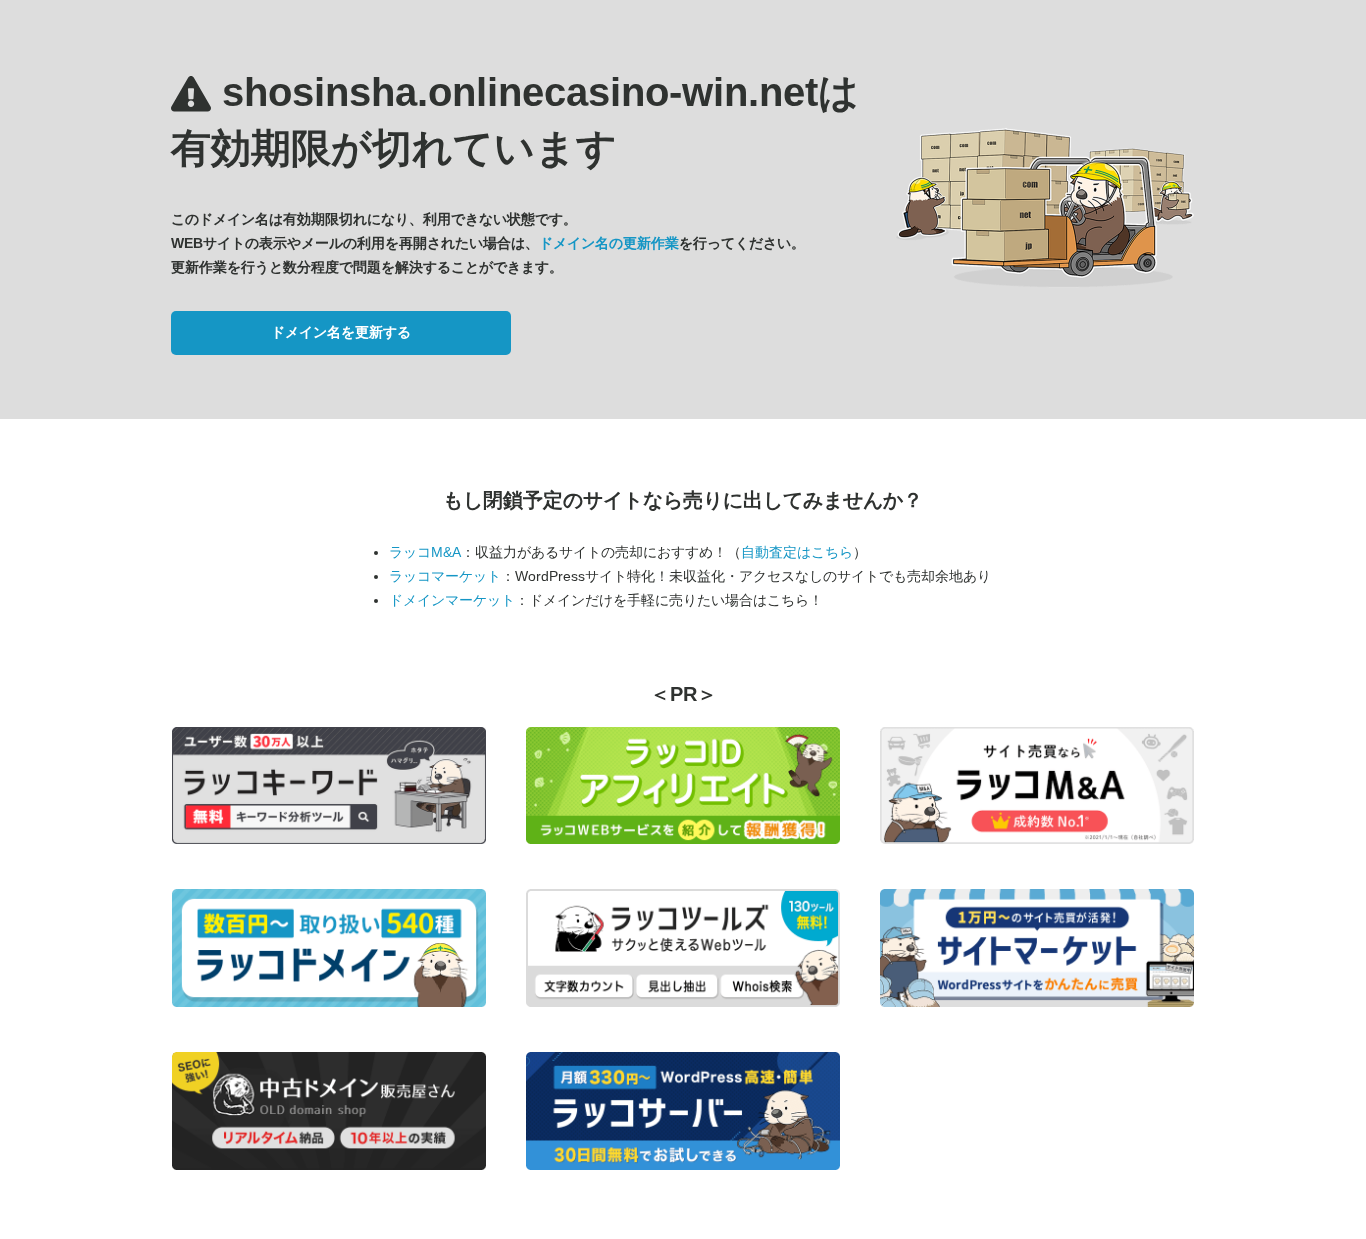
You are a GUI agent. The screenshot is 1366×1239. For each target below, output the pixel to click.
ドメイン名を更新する (341, 332)
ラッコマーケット (445, 576)
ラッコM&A (425, 552)
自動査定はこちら (797, 552)
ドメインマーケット (452, 600)
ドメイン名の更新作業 (609, 243)
